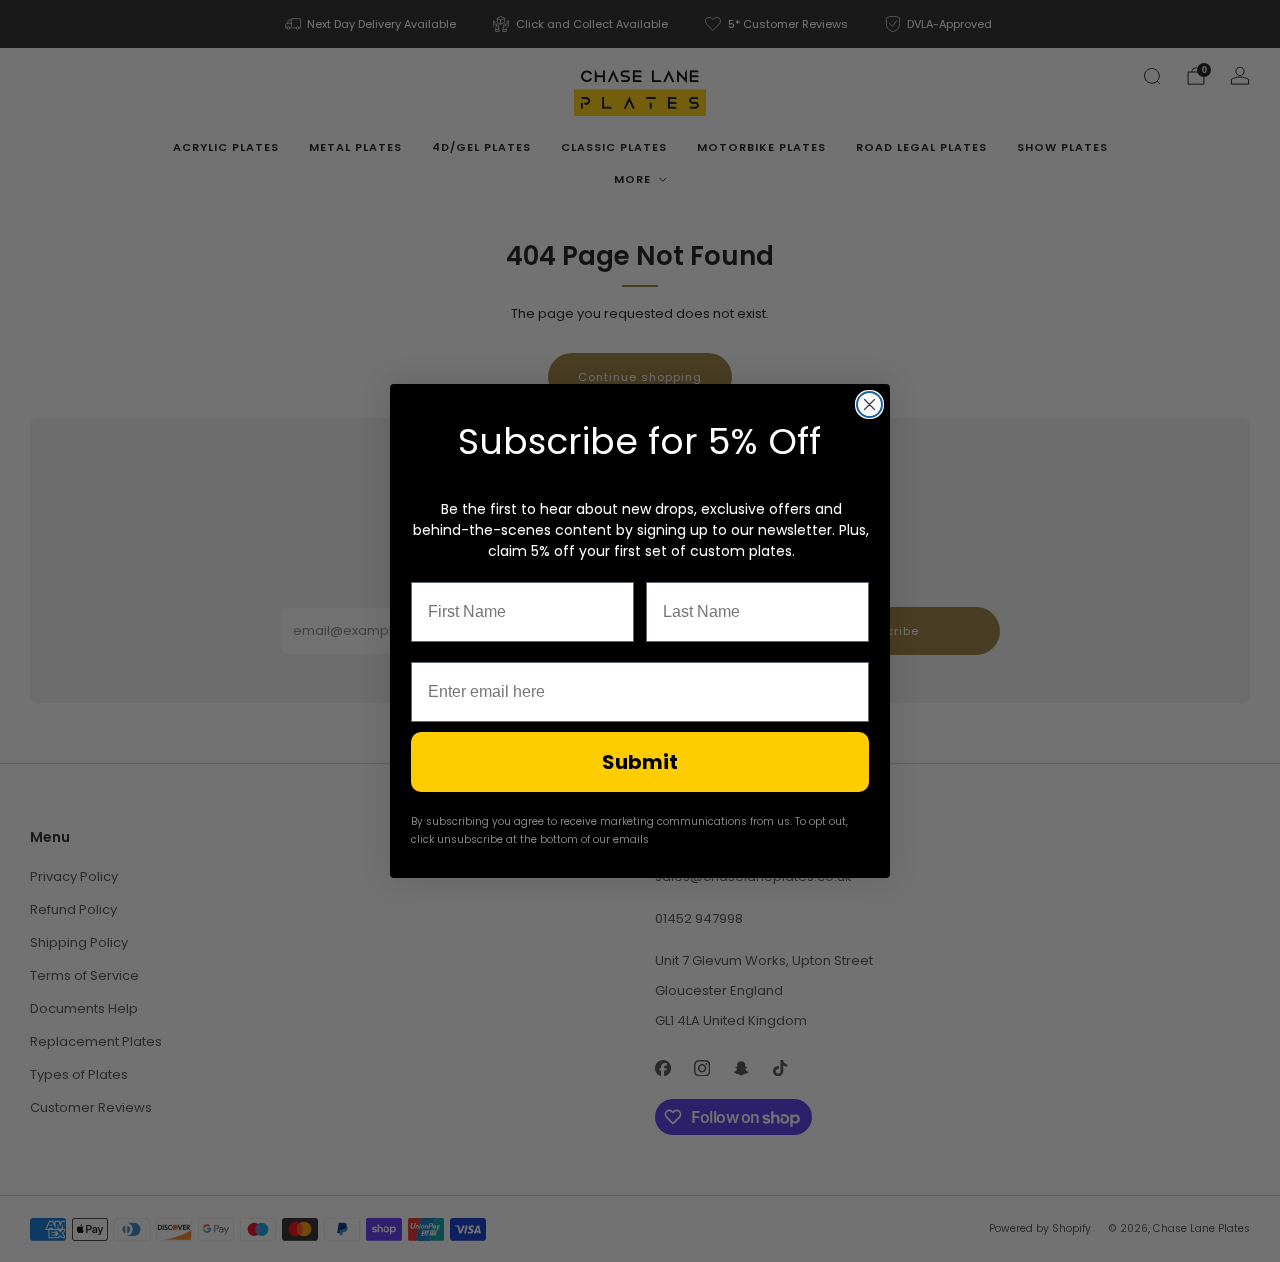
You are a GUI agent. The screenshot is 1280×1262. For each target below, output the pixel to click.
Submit (640, 762)
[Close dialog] (869, 404)
